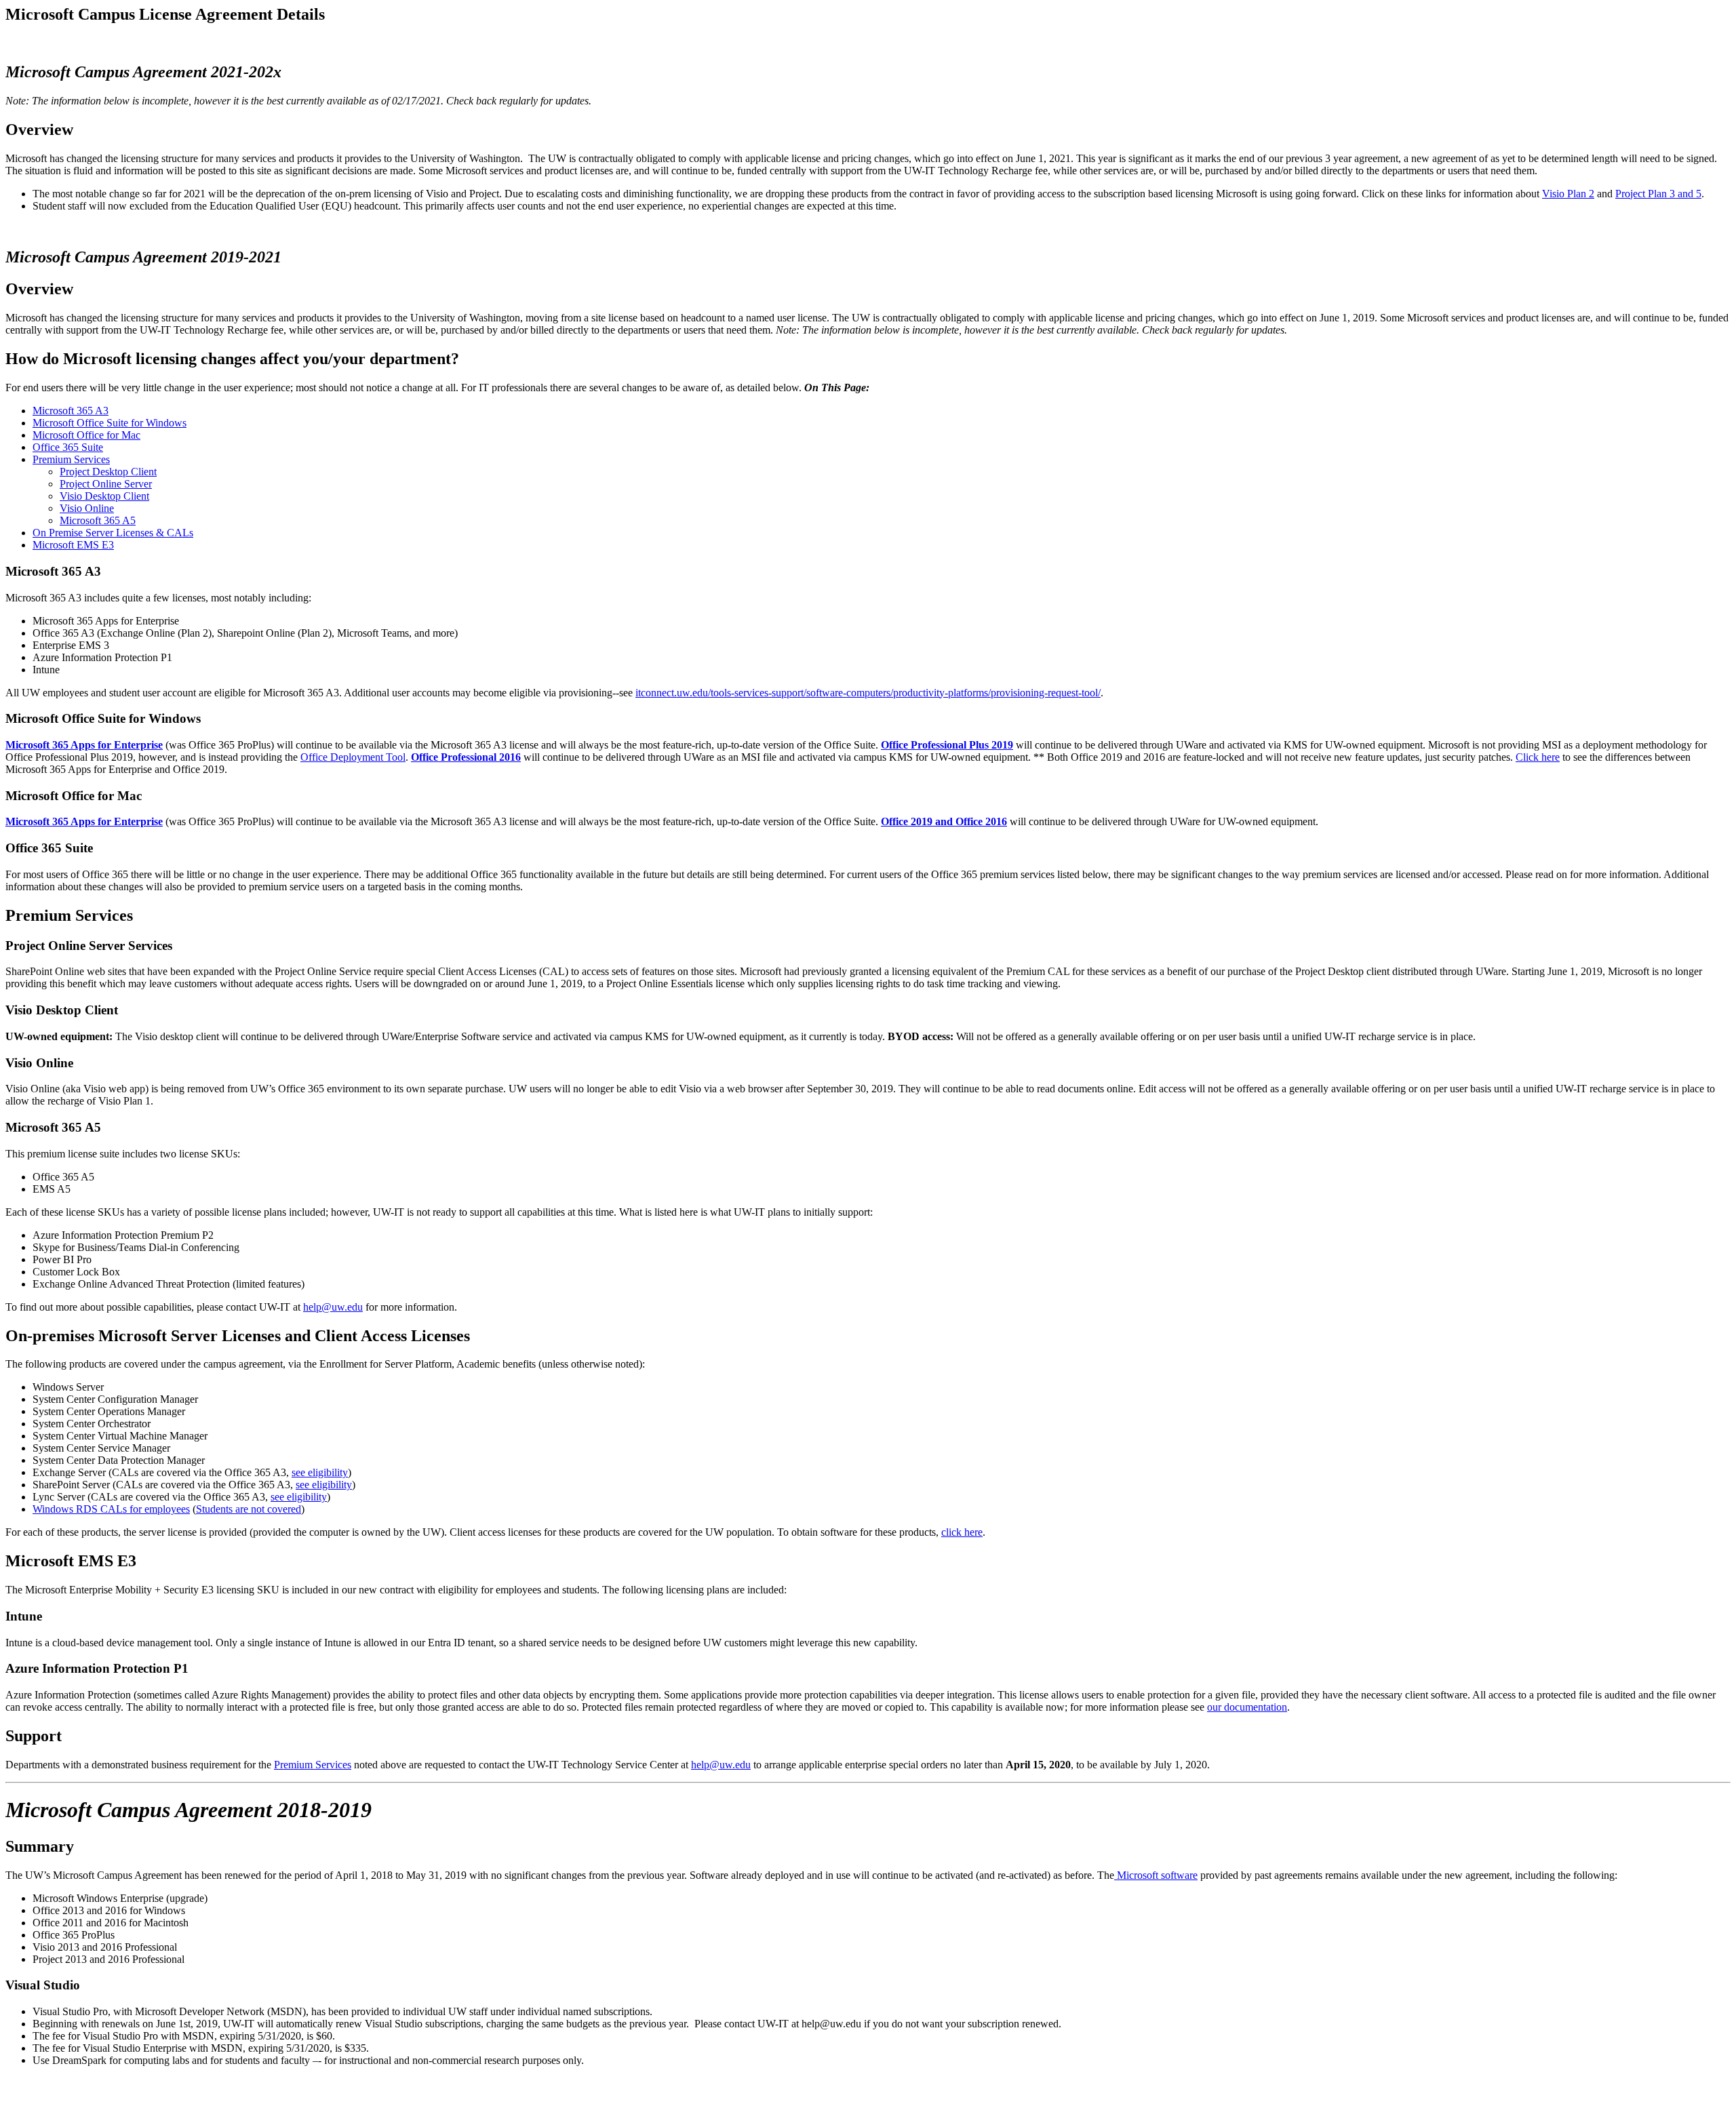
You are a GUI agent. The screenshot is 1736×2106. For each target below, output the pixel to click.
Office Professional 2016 (466, 757)
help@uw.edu (333, 1307)
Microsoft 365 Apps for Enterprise (84, 745)
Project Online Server (106, 484)
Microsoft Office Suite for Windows (110, 423)
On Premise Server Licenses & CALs (113, 533)
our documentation (1247, 1707)
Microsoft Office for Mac (86, 435)
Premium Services (71, 459)
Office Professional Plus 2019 (947, 745)
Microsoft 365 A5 (98, 520)
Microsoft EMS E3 (73, 545)
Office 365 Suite (68, 447)
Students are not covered (249, 1509)
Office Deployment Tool (353, 757)
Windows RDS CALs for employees (111, 1509)
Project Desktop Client (108, 472)
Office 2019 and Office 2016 (944, 821)
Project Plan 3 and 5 (1658, 194)
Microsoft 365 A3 (71, 411)
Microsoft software (1156, 1875)
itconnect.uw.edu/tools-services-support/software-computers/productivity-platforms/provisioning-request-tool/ (868, 693)
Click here (1538, 757)
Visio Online (87, 508)
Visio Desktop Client (104, 496)
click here (962, 1532)
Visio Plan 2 (1568, 194)
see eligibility (320, 1472)
